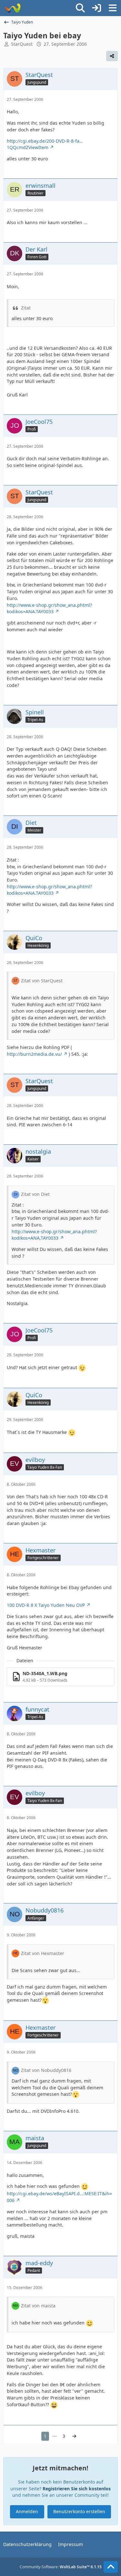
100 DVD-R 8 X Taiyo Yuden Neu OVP (46, 1605)
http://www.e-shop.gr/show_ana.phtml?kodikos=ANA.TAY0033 (49, 608)
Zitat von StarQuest (42, 981)
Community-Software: (61, 2567)
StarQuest (22, 44)
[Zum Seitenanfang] (111, 2567)
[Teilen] (112, 56)
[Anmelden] (96, 8)
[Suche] (80, 8)
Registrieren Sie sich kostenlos (77, 2489)
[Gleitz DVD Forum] (12, 8)
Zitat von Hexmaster (43, 1953)
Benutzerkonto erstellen (79, 2511)
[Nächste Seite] (74, 2436)
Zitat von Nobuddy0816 (46, 2070)
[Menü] (113, 8)
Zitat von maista (38, 2306)
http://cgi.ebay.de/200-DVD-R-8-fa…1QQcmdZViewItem (45, 144)
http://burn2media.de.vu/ (34, 1054)
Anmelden (27, 2511)
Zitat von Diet (35, 1194)
